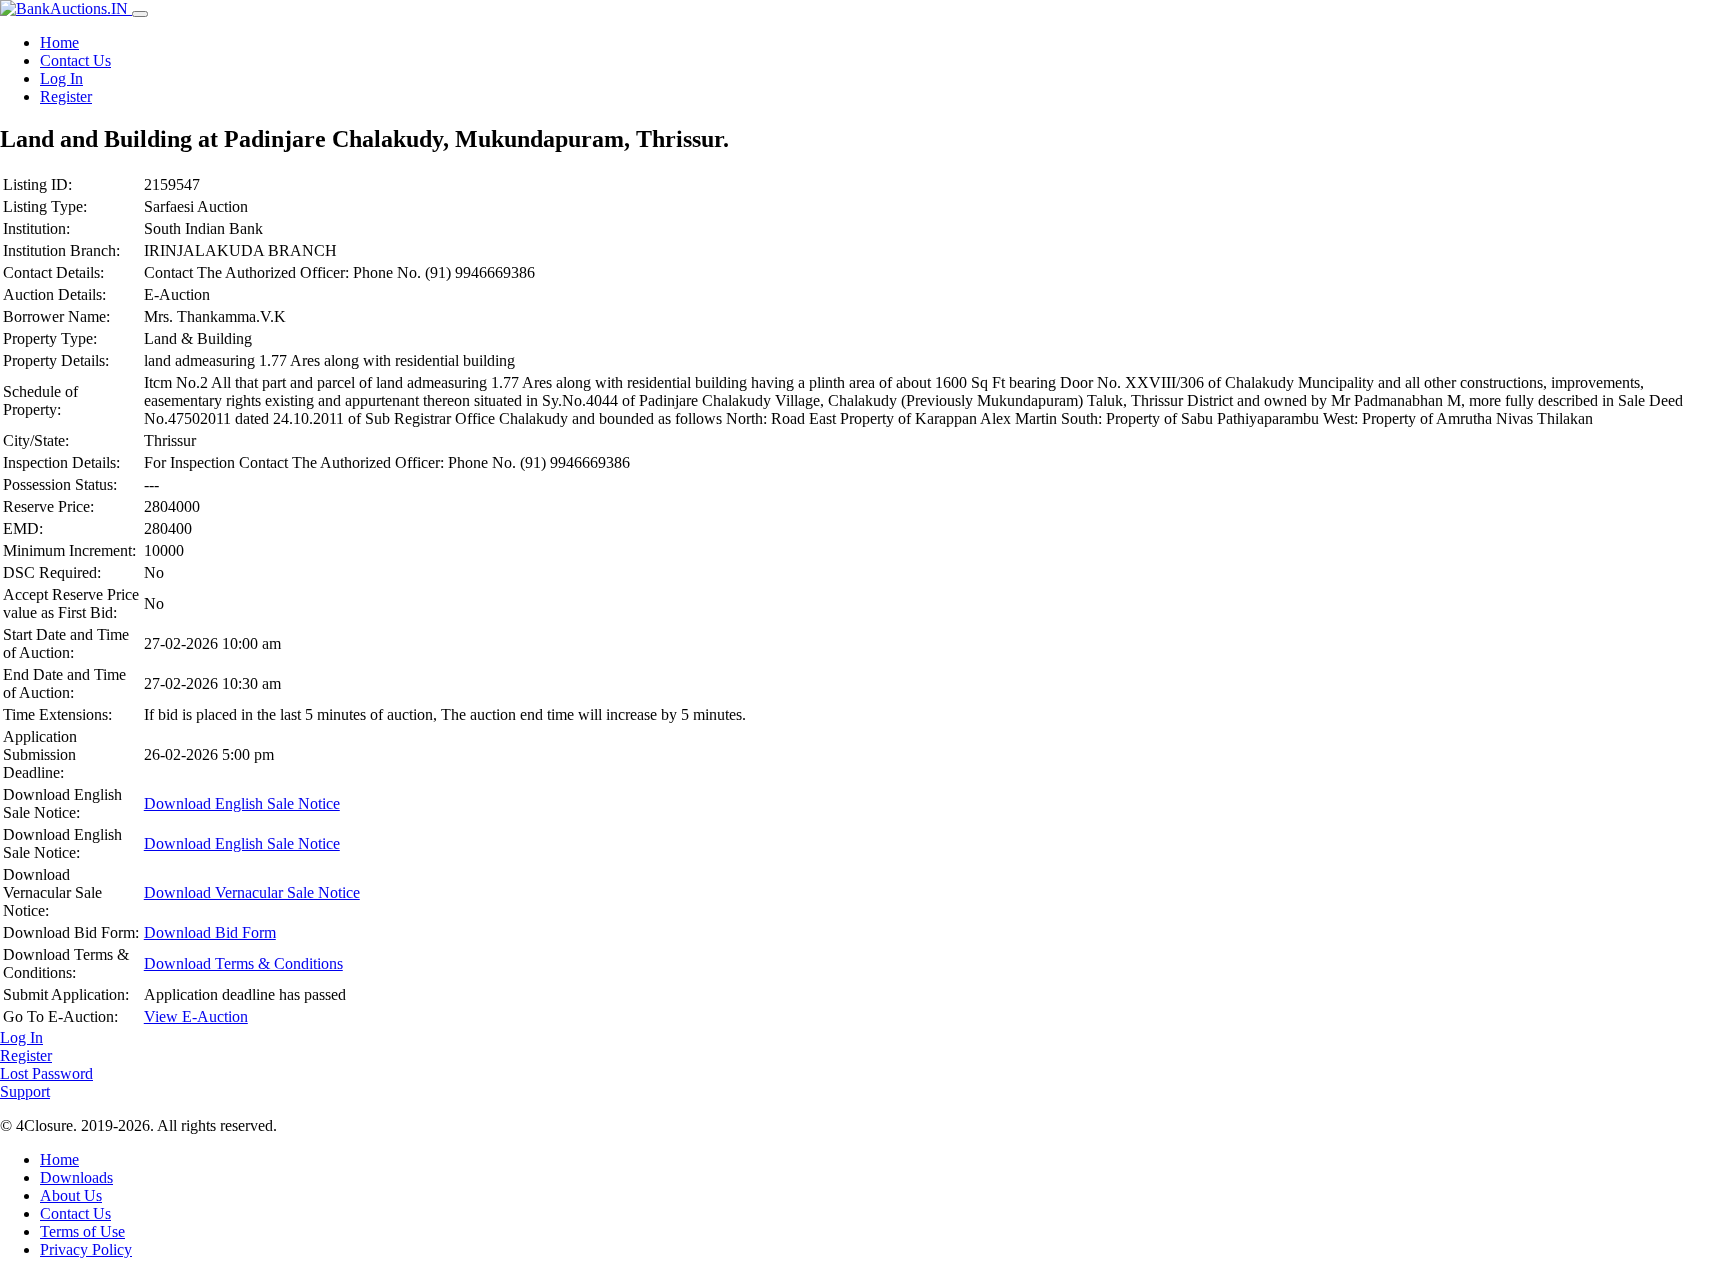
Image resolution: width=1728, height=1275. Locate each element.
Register (66, 96)
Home (59, 42)
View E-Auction (196, 1016)
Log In (61, 78)
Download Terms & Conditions (243, 963)
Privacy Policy (86, 1249)
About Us (71, 1195)
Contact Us (75, 60)
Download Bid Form (210, 932)
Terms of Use (82, 1231)
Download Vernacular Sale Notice (252, 892)
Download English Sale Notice (242, 803)
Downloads (76, 1177)
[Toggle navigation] (140, 14)
